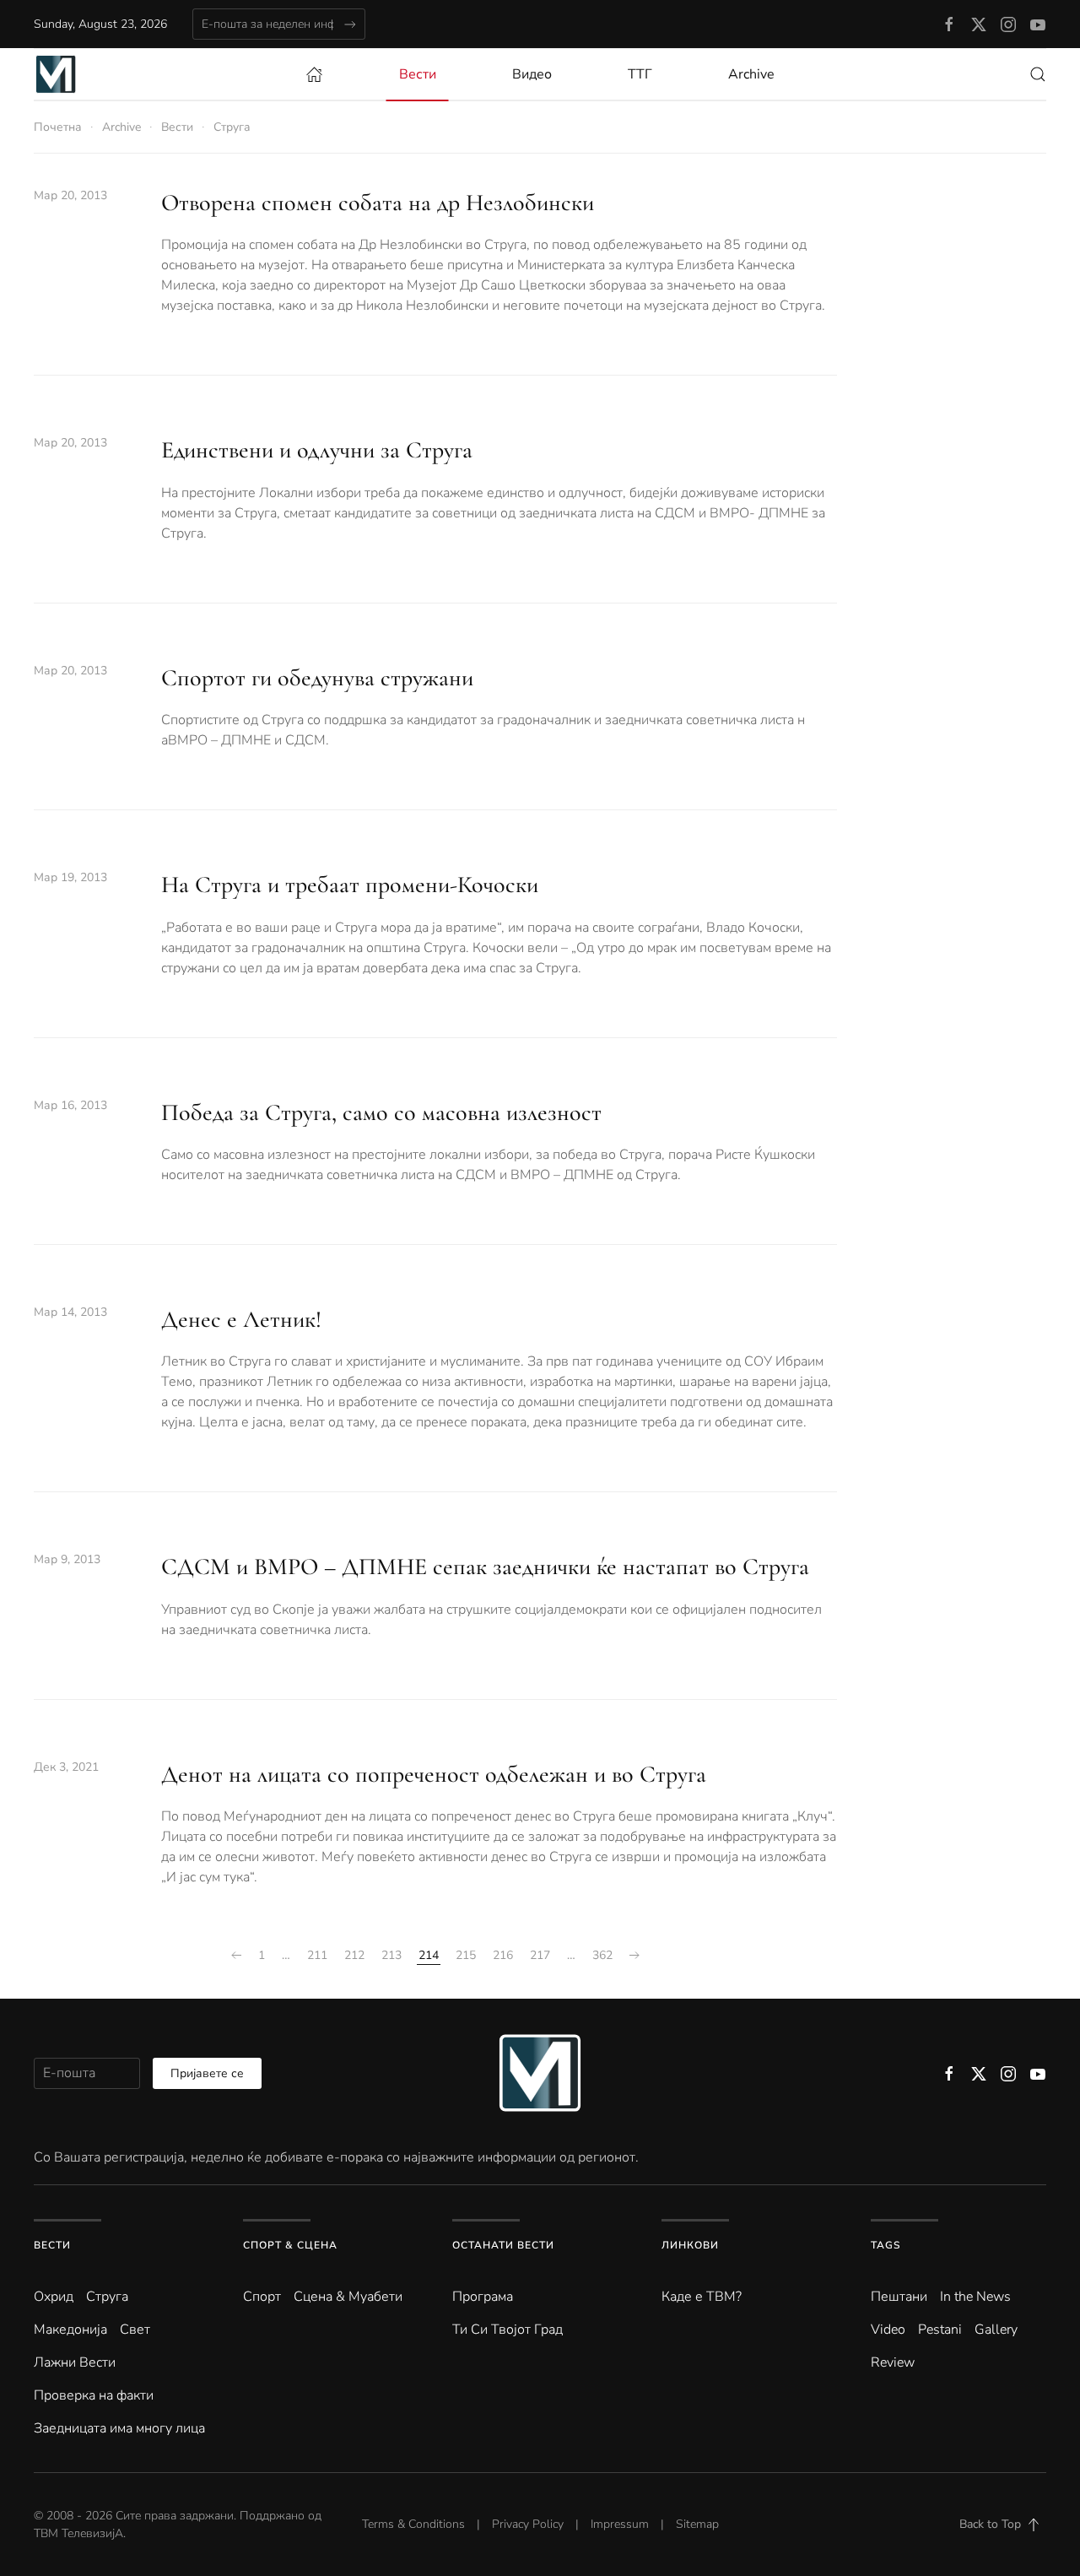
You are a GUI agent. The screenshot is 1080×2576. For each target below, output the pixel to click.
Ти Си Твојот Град (508, 2330)
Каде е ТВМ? (702, 2297)
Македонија (70, 2330)
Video (888, 2330)
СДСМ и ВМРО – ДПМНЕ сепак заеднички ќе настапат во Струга (485, 1567)
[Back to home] (56, 74)
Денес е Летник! (241, 1319)
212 (354, 1955)
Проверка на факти (94, 2395)
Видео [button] (532, 74)
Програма (483, 2297)
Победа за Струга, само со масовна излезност (381, 1112)
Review (893, 2362)
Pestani (940, 2330)
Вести (52, 2245)
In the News (975, 2297)
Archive (751, 74)
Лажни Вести (75, 2362)
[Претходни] (236, 1956)
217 (540, 1955)
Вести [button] (418, 74)
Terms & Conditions (413, 2524)
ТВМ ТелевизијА (78, 2533)
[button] (1038, 74)
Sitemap (697, 2524)
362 (602, 1955)
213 (391, 1955)
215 (466, 1955)
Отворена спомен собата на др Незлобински (378, 203)
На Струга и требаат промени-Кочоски (350, 885)
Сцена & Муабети (348, 2297)
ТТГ (640, 74)
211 (317, 1955)
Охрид (54, 2297)
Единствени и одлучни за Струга (317, 450)
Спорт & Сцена (290, 2245)
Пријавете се (207, 2073)
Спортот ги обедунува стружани (317, 678)
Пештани (899, 2297)
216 (503, 1955)
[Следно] (634, 1956)
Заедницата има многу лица (119, 2428)
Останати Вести (503, 2245)
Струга (107, 2297)
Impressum (620, 2524)
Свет (135, 2330)
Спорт (262, 2297)
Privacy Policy (528, 2524)
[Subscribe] (350, 24)
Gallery (996, 2330)
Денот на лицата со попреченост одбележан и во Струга (434, 1774)
